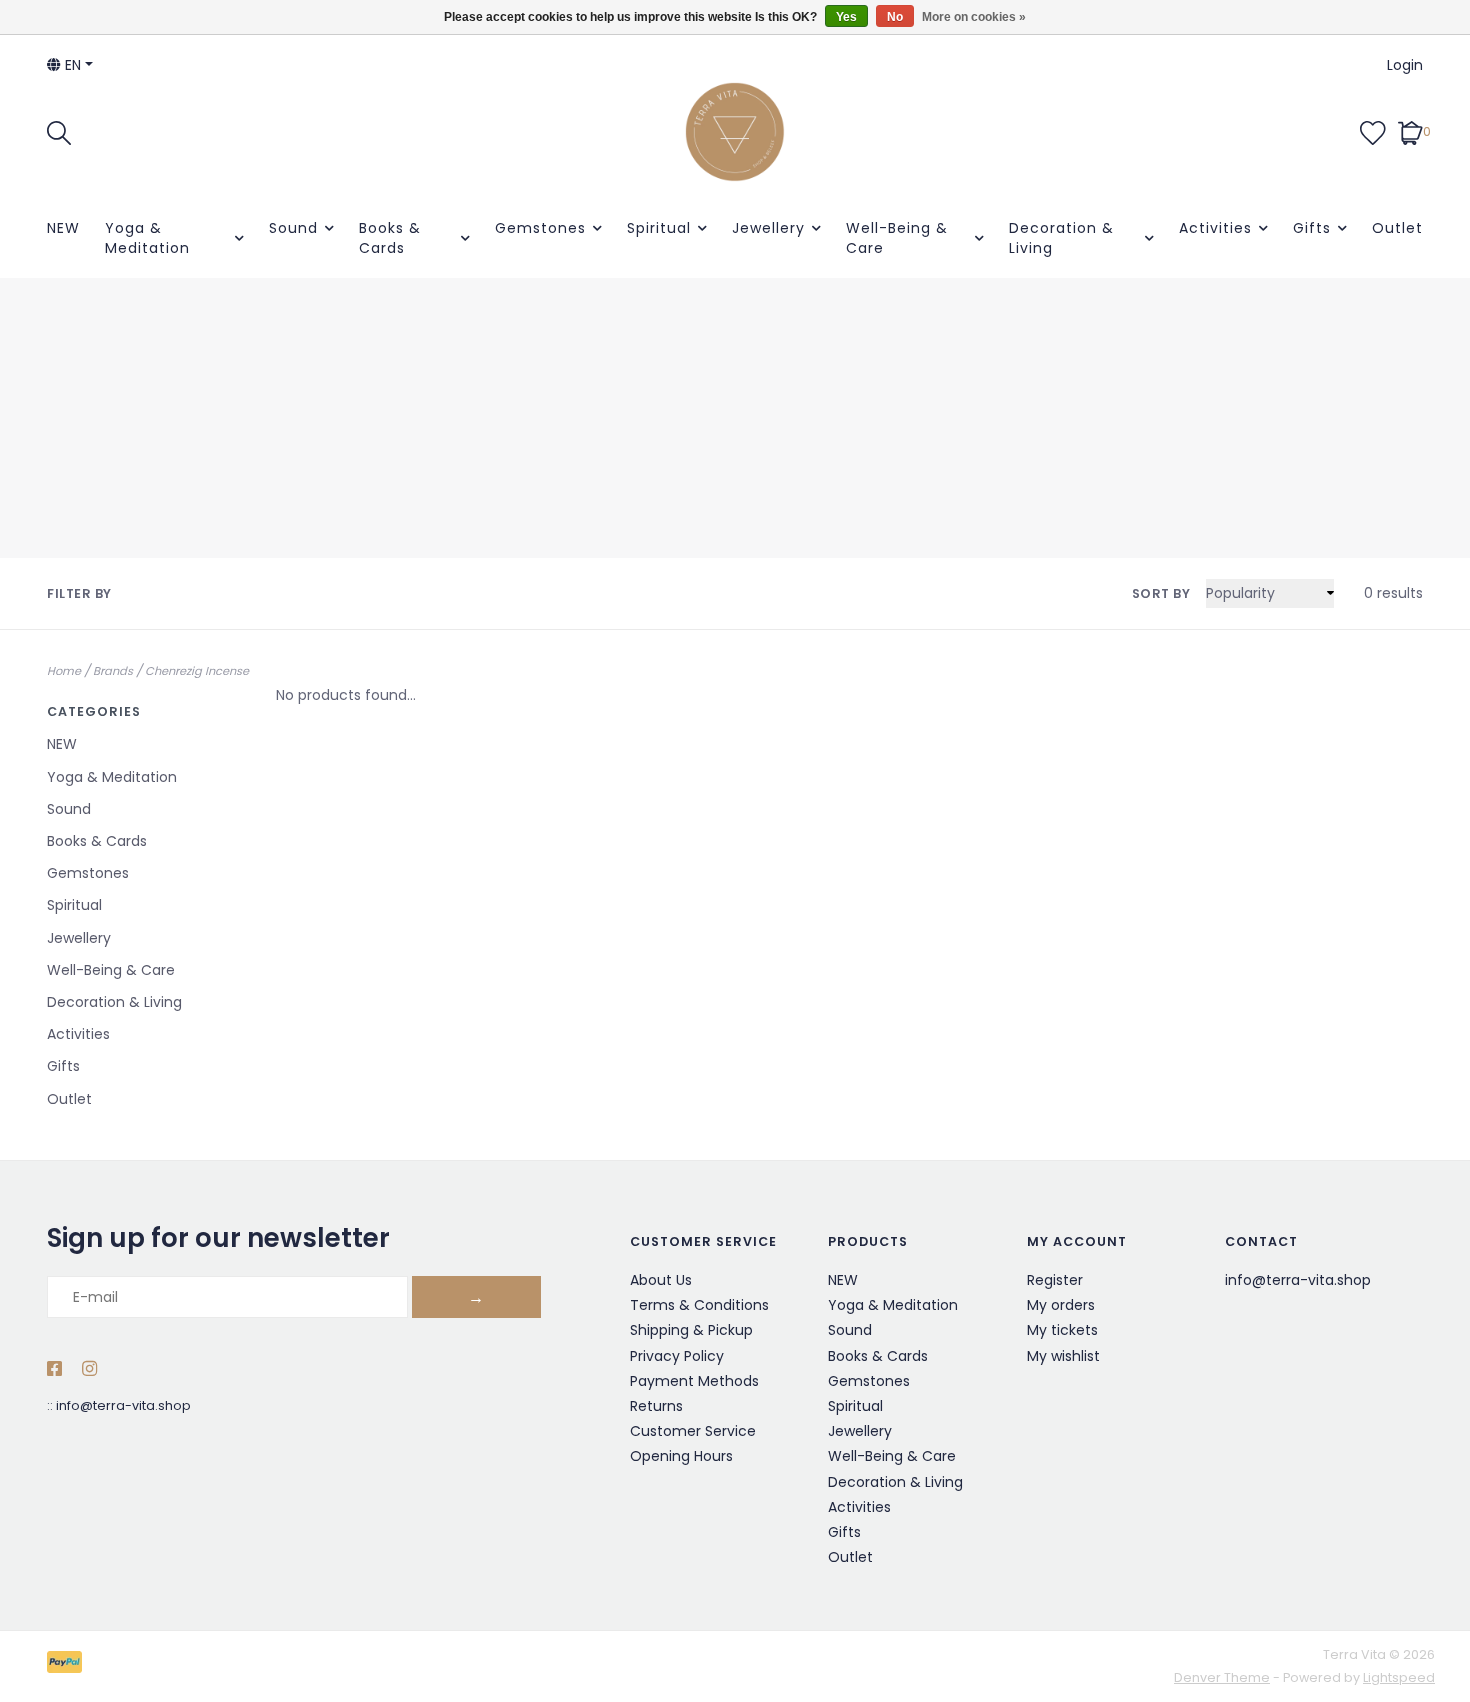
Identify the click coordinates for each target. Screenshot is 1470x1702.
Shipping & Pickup (691, 1330)
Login (1405, 65)
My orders (1061, 1305)
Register (1055, 1280)
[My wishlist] (1373, 131)
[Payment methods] (68, 1665)
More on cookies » (974, 17)
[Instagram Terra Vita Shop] (89, 1370)
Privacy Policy (677, 1356)
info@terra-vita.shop (123, 1405)
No (895, 17)
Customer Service (693, 1431)
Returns (656, 1406)
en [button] (71, 65)
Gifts (1312, 228)
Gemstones (540, 228)
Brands (113, 671)
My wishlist (1063, 1356)
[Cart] (1410, 131)
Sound (293, 228)
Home (64, 671)
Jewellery (768, 228)
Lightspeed (1399, 1677)
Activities (1215, 228)
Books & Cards (390, 238)
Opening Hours (681, 1456)
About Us (661, 1280)
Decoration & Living (1061, 238)
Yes (846, 17)
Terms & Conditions (699, 1305)
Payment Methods (694, 1381)
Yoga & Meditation (147, 238)
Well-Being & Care (897, 238)
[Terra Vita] (735, 132)
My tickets (1062, 1330)
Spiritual (659, 228)
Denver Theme (1222, 1677)
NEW (63, 228)
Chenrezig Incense (197, 671)
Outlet (1397, 228)
